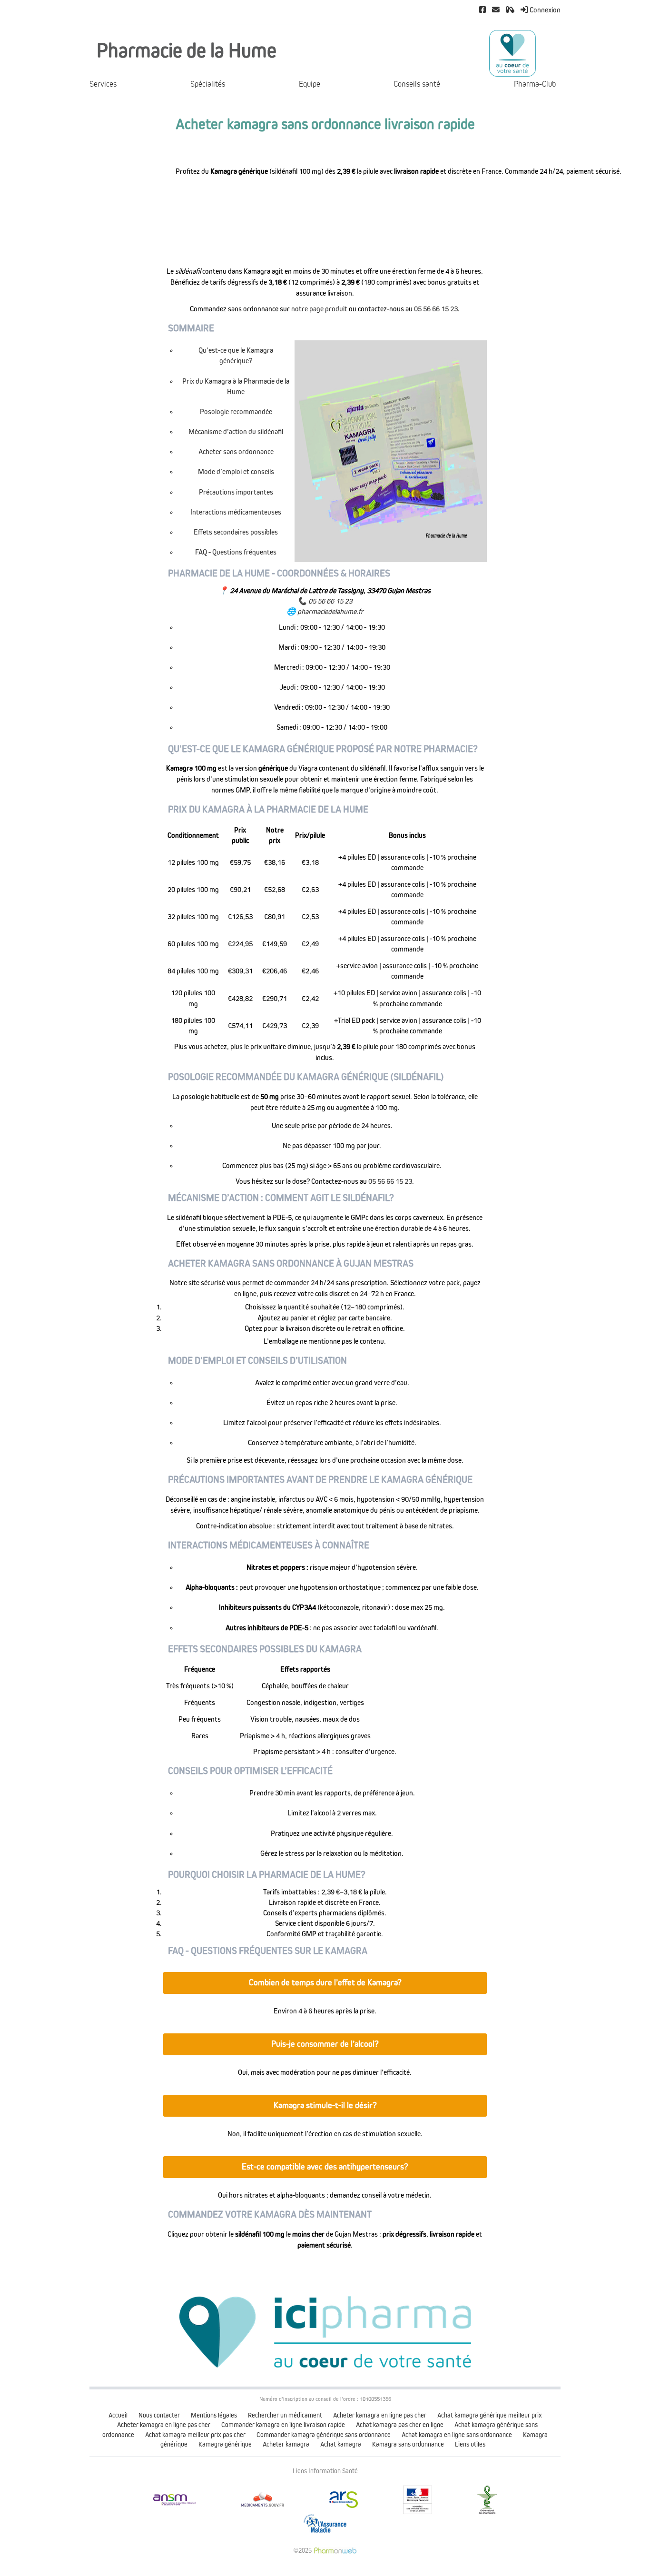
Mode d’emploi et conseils (236, 472)
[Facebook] (483, 10)
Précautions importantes (236, 492)
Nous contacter (159, 2415)
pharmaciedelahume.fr (330, 612)
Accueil (118, 2415)
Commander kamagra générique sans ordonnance (324, 2435)
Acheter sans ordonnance (236, 452)
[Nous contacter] (496, 10)
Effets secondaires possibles (236, 532)
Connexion (544, 10)
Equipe (310, 84)
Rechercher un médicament (285, 2415)
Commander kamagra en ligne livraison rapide (283, 2425)
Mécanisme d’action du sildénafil (236, 432)
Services (103, 84)
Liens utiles (470, 2444)
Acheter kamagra (286, 2444)
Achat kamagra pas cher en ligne (400, 2425)
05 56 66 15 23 (436, 309)
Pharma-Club (535, 84)
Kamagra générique (225, 2444)
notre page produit (319, 309)
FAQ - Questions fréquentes (236, 552)
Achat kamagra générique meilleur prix (490, 2415)
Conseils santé (417, 84)
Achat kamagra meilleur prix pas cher (195, 2435)
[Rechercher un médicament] (510, 10)
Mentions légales (214, 2415)
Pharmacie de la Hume (187, 51)
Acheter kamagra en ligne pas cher (380, 2415)
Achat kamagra (341, 2444)
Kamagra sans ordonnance (408, 2444)
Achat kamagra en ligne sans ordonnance (457, 2435)
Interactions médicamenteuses (236, 512)
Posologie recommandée (236, 412)
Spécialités (208, 84)
